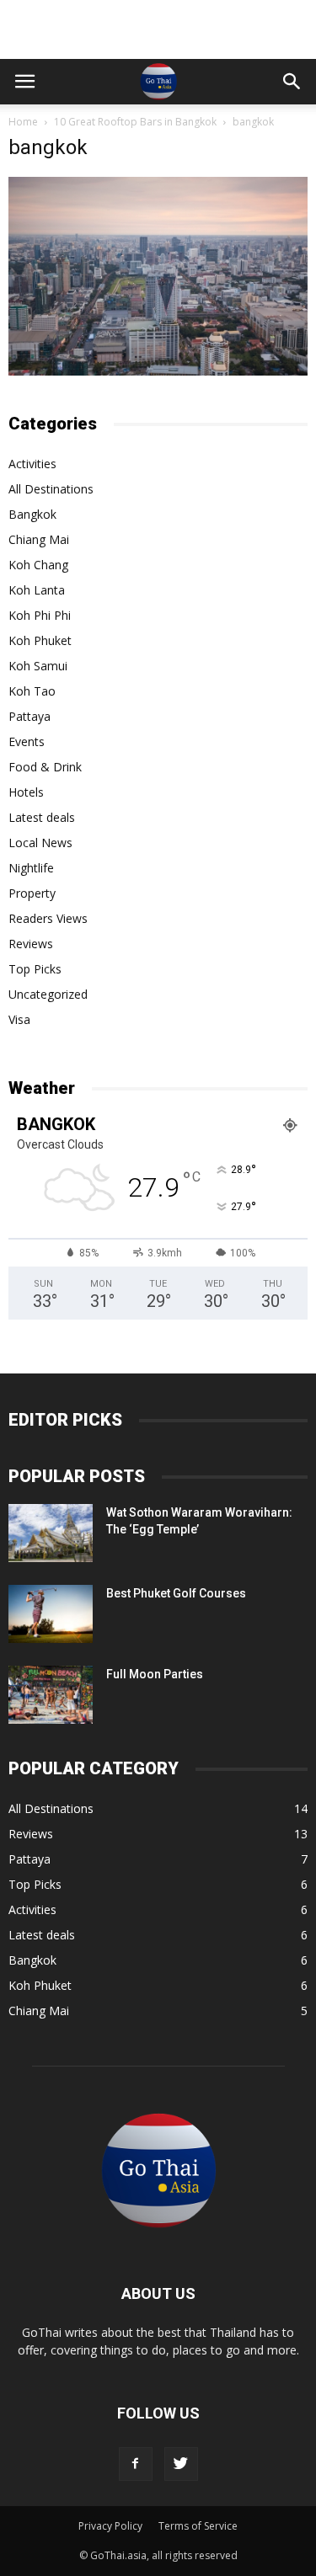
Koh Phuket (40, 640)
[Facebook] (136, 2464)
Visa (19, 1019)
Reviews (31, 944)
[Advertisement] (158, 29)
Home (23, 122)
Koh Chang (38, 565)
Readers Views (48, 918)
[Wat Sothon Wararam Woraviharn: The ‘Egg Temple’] (51, 1533)
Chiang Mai (39, 539)
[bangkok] (158, 371)
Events (27, 741)
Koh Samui (38, 666)
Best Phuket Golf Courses (176, 1593)
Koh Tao (32, 691)
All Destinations (51, 489)
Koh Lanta (37, 590)
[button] (292, 82)
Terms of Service (198, 2526)
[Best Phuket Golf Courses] (51, 1614)
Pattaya (29, 716)
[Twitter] (181, 2464)
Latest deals (42, 817)
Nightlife (31, 868)
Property (32, 893)
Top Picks (35, 969)
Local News (40, 843)
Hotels (26, 792)
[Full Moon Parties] (51, 1695)
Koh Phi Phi (40, 615)
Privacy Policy (110, 2526)
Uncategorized (48, 994)
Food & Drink (45, 767)
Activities (32, 464)
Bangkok (32, 514)
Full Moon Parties (155, 1674)
